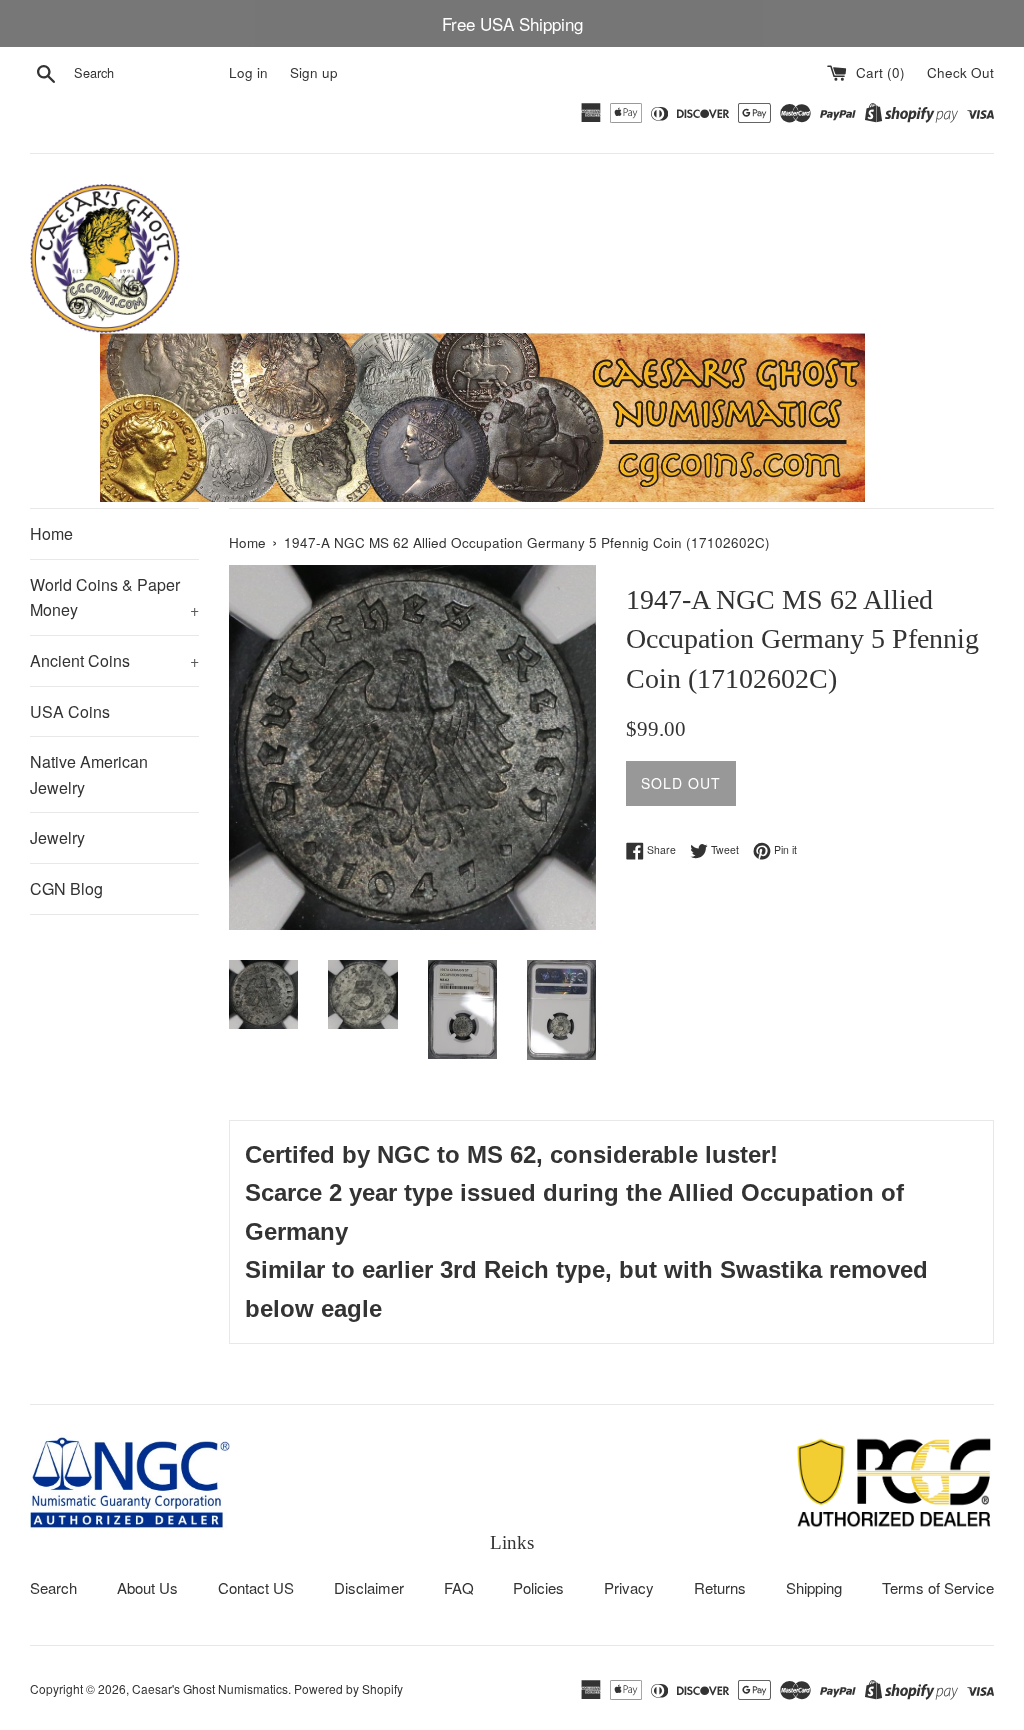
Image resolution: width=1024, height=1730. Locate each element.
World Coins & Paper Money (114, 597)
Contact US (256, 1587)
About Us (147, 1587)
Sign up (314, 72)
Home (51, 533)
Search (53, 1587)
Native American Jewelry (89, 774)
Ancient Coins (114, 660)
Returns (720, 1587)
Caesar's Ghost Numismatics (210, 1688)
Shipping (814, 1587)
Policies (538, 1587)
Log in (248, 72)
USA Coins (70, 711)
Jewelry (57, 837)
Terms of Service (938, 1587)
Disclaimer (369, 1587)
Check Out (960, 72)
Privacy (629, 1587)
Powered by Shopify (348, 1688)
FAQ (459, 1587)
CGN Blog (66, 888)
